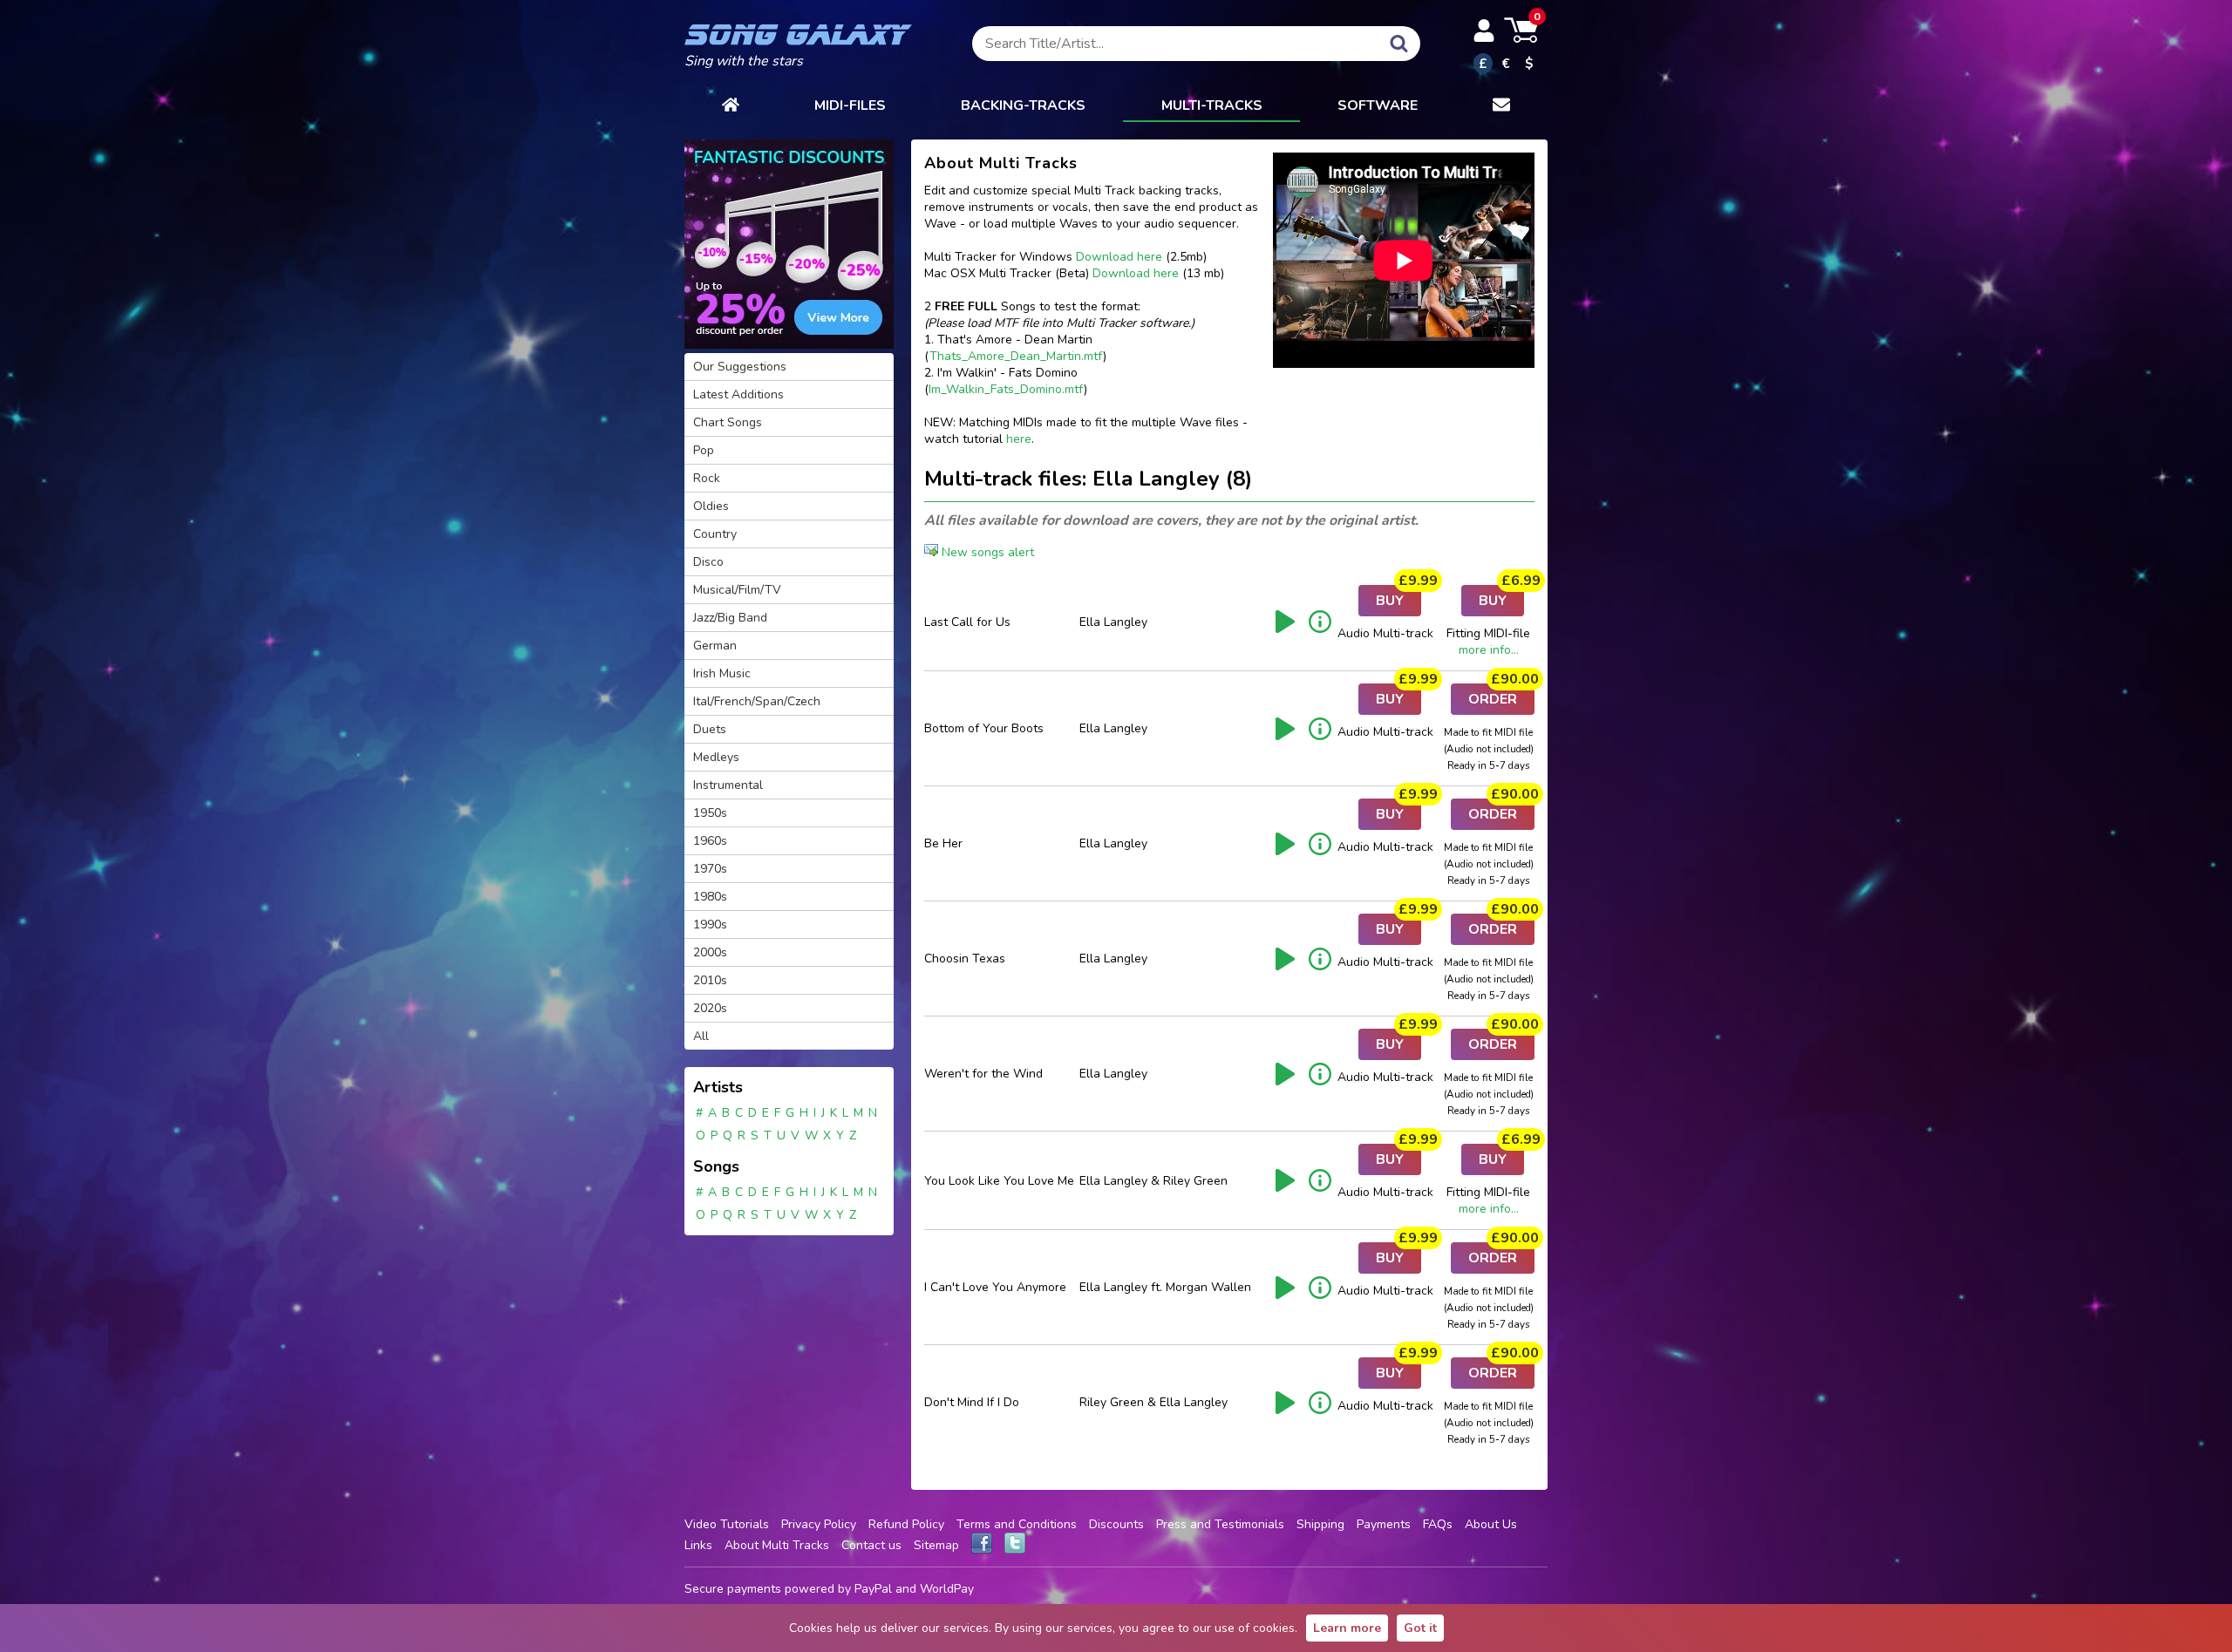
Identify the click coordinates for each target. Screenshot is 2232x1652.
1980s (710, 897)
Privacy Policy (819, 1524)
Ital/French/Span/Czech (757, 701)
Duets (710, 729)
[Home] (731, 106)
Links (698, 1545)
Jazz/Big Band (730, 618)
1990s (710, 925)
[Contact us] (1501, 106)
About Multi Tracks (777, 1545)
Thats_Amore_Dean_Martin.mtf (1016, 356)
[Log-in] (1484, 31)
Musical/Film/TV (737, 590)
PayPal (873, 1589)
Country (715, 534)
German (715, 646)
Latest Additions (738, 394)
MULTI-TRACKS (1212, 105)
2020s (710, 1008)
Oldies (711, 506)
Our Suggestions (740, 367)
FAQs (1438, 1524)
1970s (710, 869)
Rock (707, 478)
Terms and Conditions (1017, 1524)
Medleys (716, 757)
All (701, 1036)
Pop (704, 450)
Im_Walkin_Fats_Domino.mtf (1006, 389)
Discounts (1116, 1524)
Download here (1119, 257)
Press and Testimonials (1220, 1524)
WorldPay (947, 1589)
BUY (1398, 598)
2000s (710, 952)
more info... (1489, 650)
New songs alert (986, 552)
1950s (710, 813)
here (1019, 439)
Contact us (871, 1545)
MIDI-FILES (850, 105)
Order (1501, 696)
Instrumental (728, 785)
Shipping (1320, 1524)
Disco (708, 562)
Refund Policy (906, 1524)
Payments (1384, 1524)
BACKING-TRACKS (1023, 105)
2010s (710, 980)
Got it (1420, 1628)
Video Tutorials (727, 1524)
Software (1378, 105)
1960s (710, 841)
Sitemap (936, 1545)
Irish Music (722, 673)
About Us (1491, 1524)
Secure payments (733, 1589)
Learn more (1347, 1628)
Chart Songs (728, 422)
